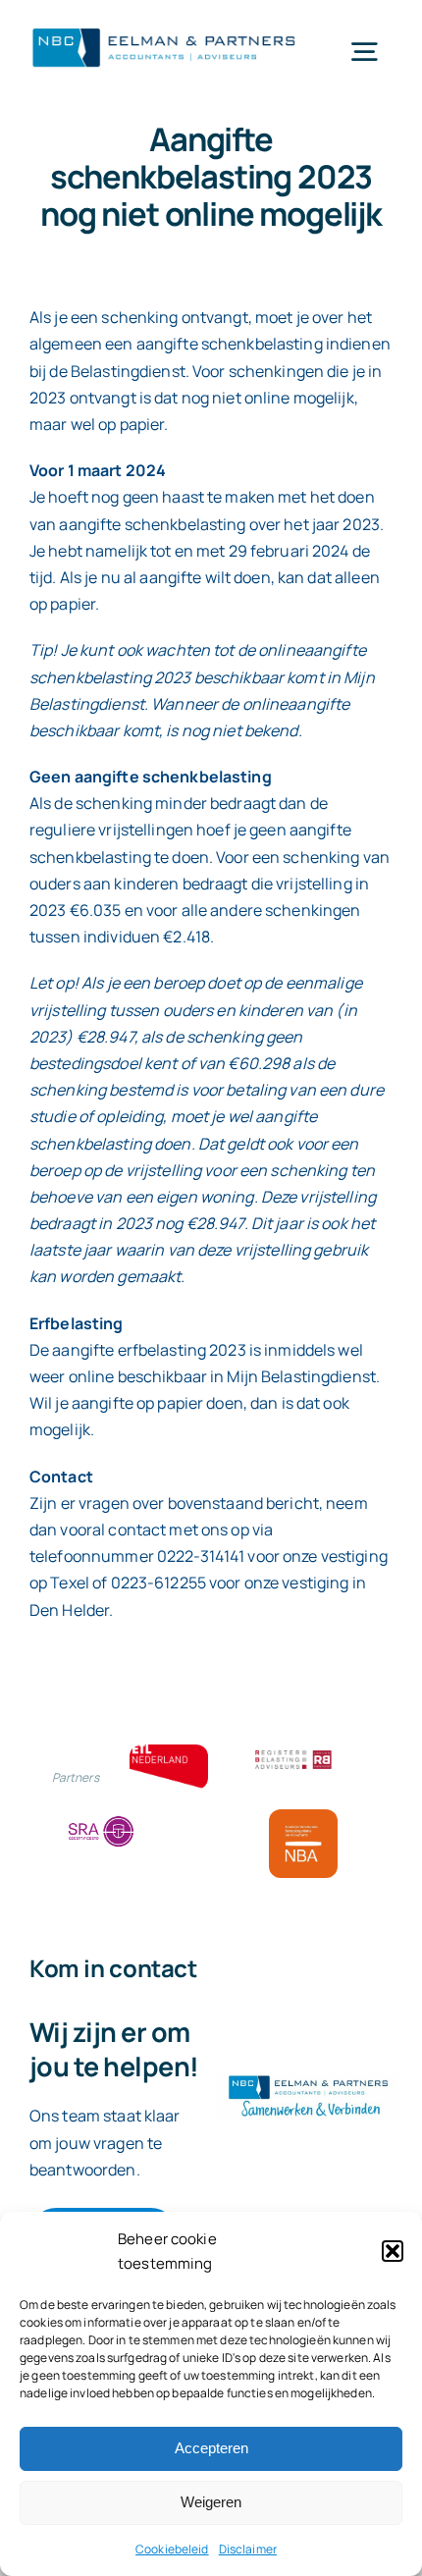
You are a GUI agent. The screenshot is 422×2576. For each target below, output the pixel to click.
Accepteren (211, 2448)
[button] (393, 2251)
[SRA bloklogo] (101, 1817)
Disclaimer (248, 2549)
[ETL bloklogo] (169, 1752)
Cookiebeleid (172, 2549)
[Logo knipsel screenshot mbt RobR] (164, 28)
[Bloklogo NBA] (303, 1817)
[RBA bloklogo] (293, 1752)
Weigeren (211, 2502)
